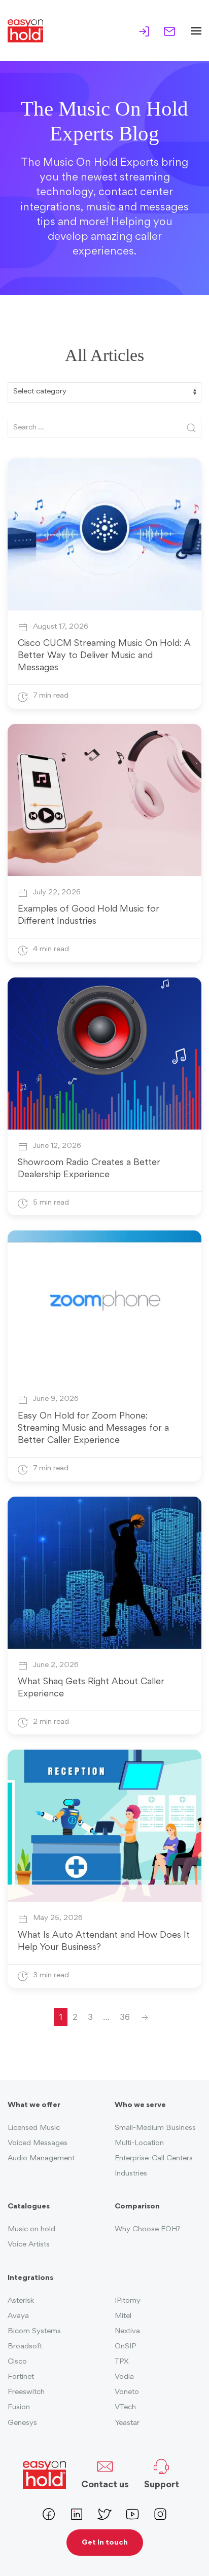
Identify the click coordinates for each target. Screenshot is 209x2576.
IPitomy (128, 2301)
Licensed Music (34, 2128)
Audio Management (41, 2158)
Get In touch (105, 2543)
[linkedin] (77, 2513)
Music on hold (31, 2229)
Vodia (124, 2377)
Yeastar (127, 2423)
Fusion (19, 2407)
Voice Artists (29, 2245)
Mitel (123, 2316)
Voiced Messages (38, 2143)
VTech (125, 2407)
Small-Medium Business (155, 2128)
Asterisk (21, 2301)
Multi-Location (139, 2143)
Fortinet (21, 2377)
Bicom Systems (34, 2331)
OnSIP (125, 2347)
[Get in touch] (169, 30)
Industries (131, 2174)
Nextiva (127, 2331)
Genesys (22, 2423)
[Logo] (29, 31)
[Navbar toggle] (193, 31)
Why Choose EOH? (148, 2229)
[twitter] (104, 2513)
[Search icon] (191, 428)
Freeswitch (26, 2392)
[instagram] (160, 2513)
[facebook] (49, 2513)
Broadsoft (25, 2347)
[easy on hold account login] (144, 30)
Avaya (18, 2316)
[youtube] (132, 2513)
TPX (122, 2362)
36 (125, 2017)
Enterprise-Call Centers (154, 2158)
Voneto (127, 2392)
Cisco (17, 2362)
